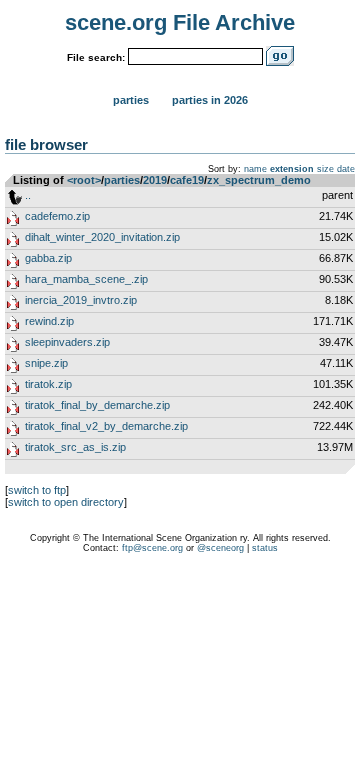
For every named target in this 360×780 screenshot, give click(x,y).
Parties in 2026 (210, 100)
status (265, 548)
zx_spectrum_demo (259, 180)
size (325, 169)
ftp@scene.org (152, 548)
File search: (96, 57)
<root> (84, 180)
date (346, 169)
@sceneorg (220, 548)
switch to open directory (66, 502)
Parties (131, 100)
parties (122, 180)
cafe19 (187, 180)
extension (292, 169)
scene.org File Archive (180, 22)
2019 (155, 180)
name (255, 169)
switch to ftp (37, 490)
